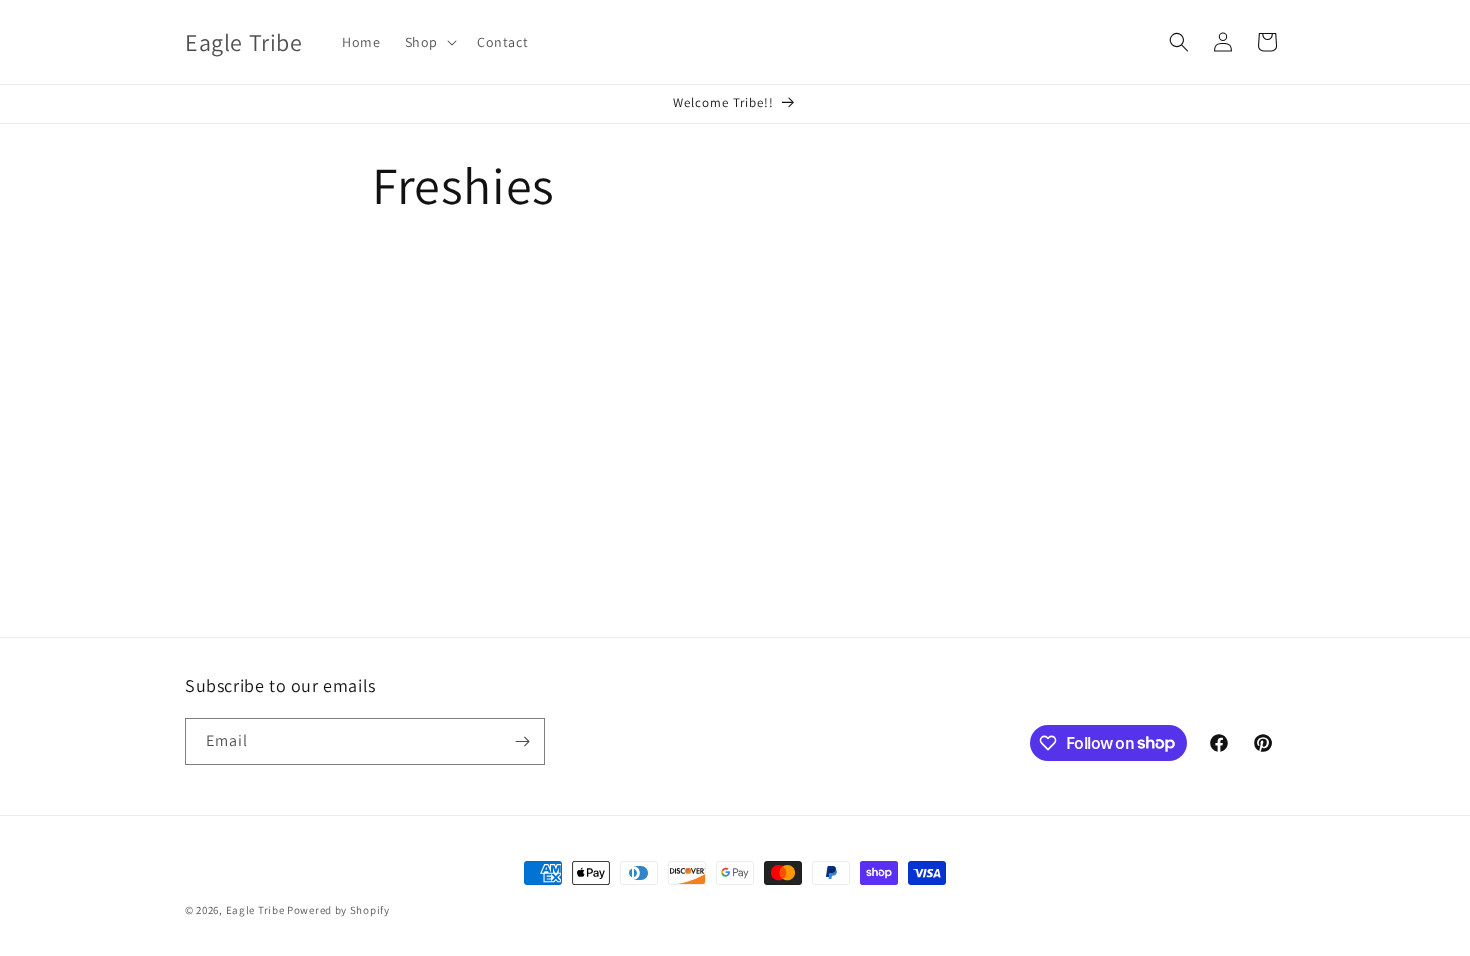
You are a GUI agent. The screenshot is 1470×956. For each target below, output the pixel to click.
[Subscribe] (522, 741)
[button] (429, 42)
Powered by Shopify (338, 910)
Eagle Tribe (255, 910)
